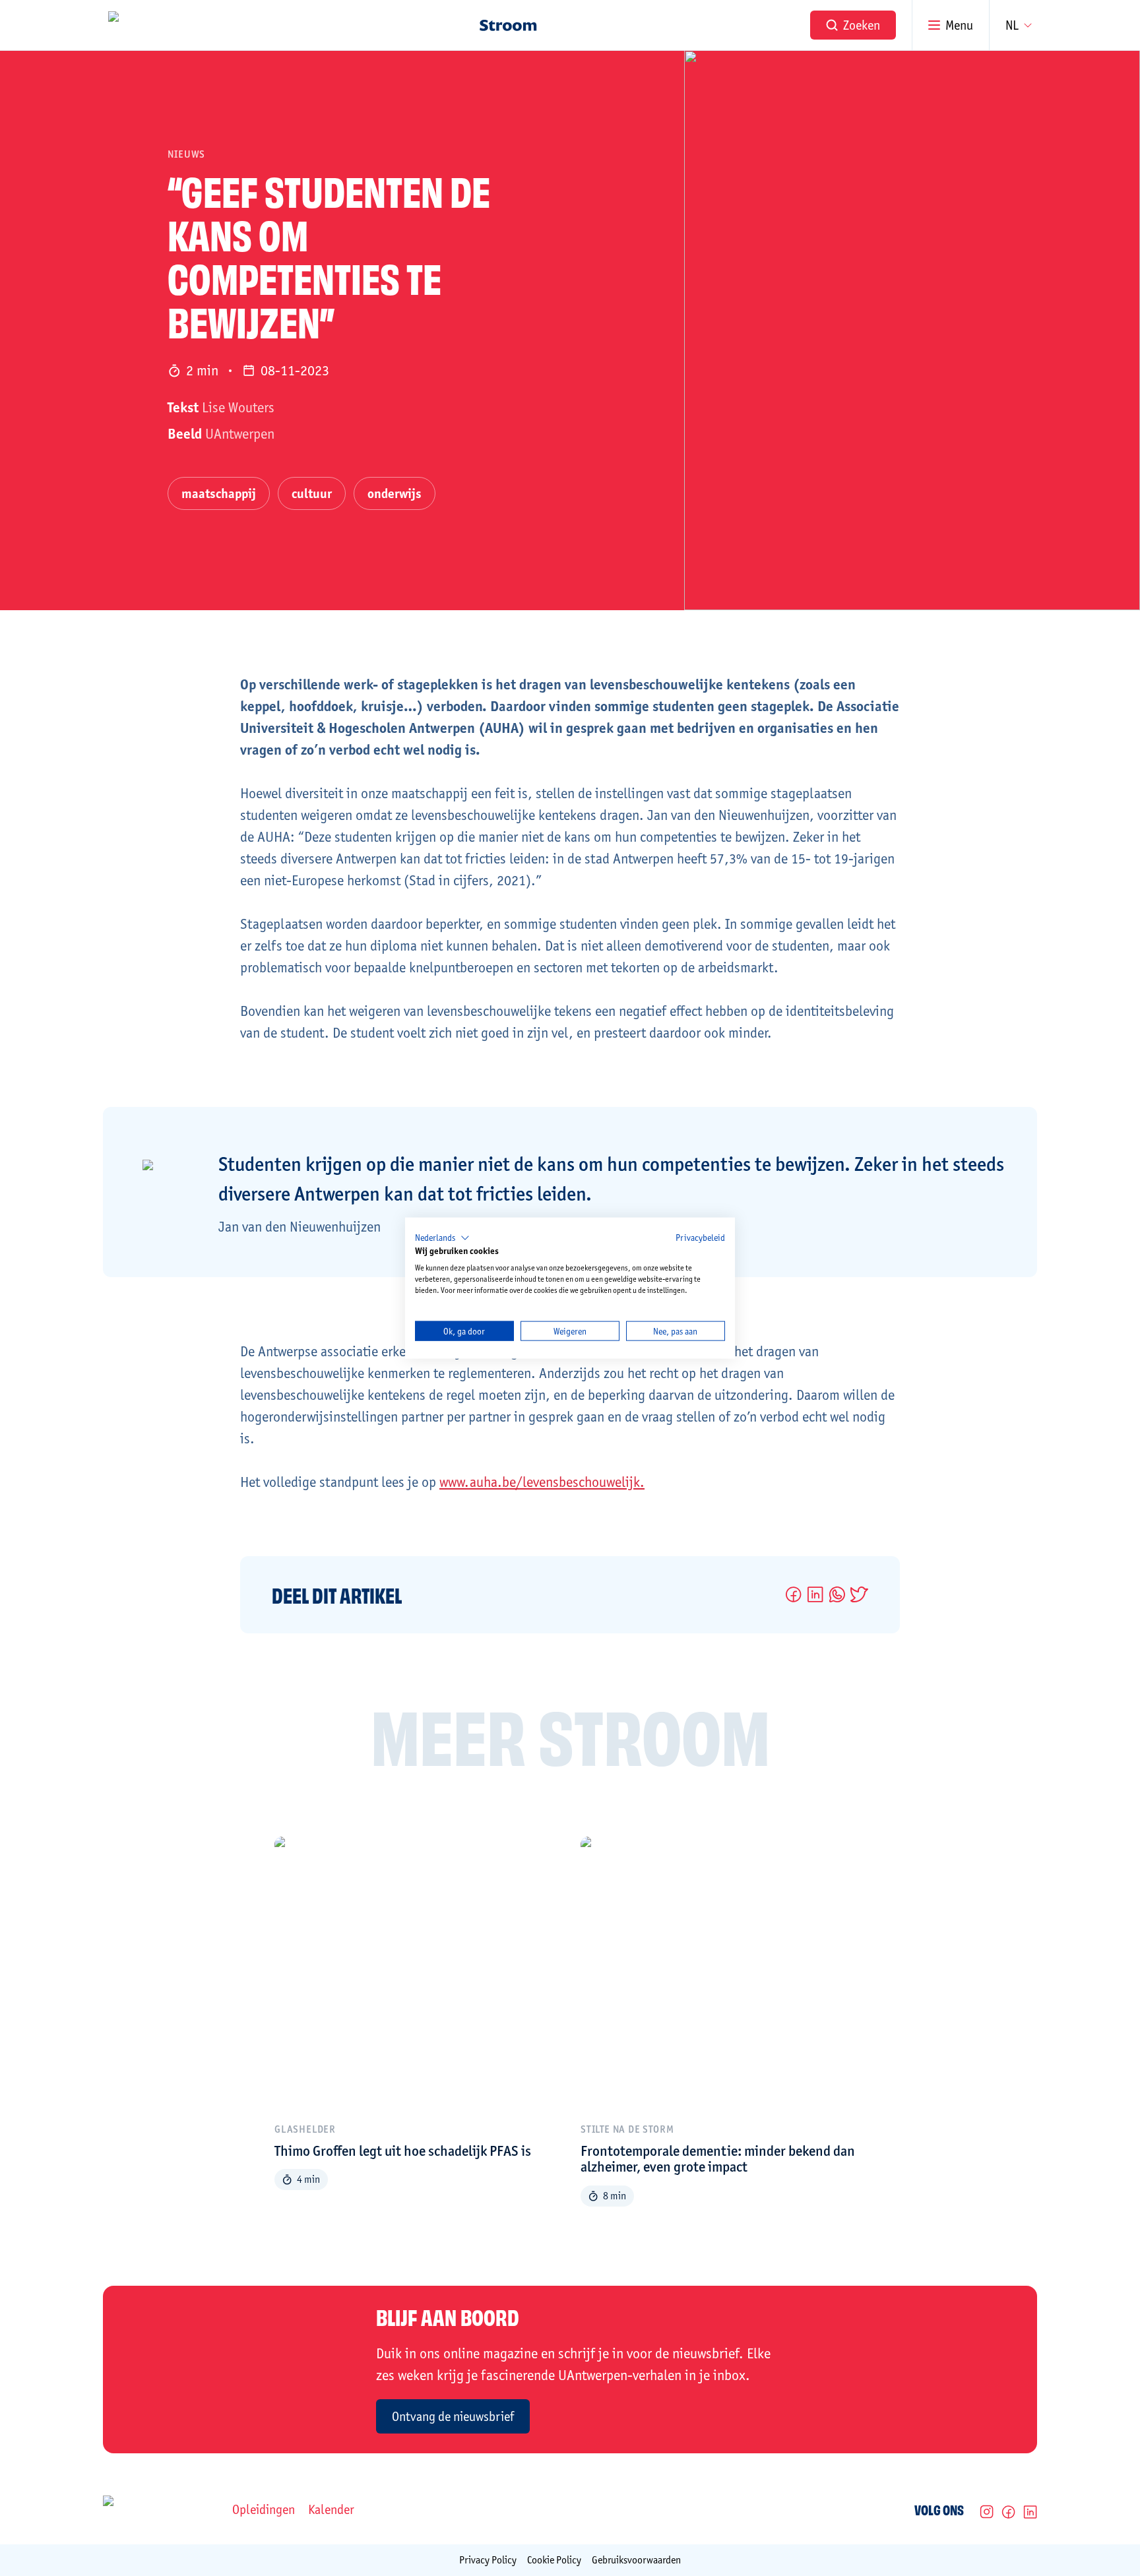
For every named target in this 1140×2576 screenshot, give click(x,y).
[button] (442, 1238)
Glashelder (305, 2129)
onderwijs (395, 493)
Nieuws (186, 154)
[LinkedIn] (1030, 2512)
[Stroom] (508, 25)
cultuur (312, 493)
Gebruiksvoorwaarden (636, 2560)
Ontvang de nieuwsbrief (453, 2416)
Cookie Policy (554, 2560)
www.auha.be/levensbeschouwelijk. (542, 1482)
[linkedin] (815, 1594)
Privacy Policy (488, 2560)
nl (1012, 25)
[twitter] (859, 1594)
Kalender (331, 2509)
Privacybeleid (700, 1237)
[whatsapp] (837, 1594)
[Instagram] (987, 2512)
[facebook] (793, 1594)
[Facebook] (1008, 2512)
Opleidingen (264, 2509)
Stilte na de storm (627, 2129)
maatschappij (219, 493)
